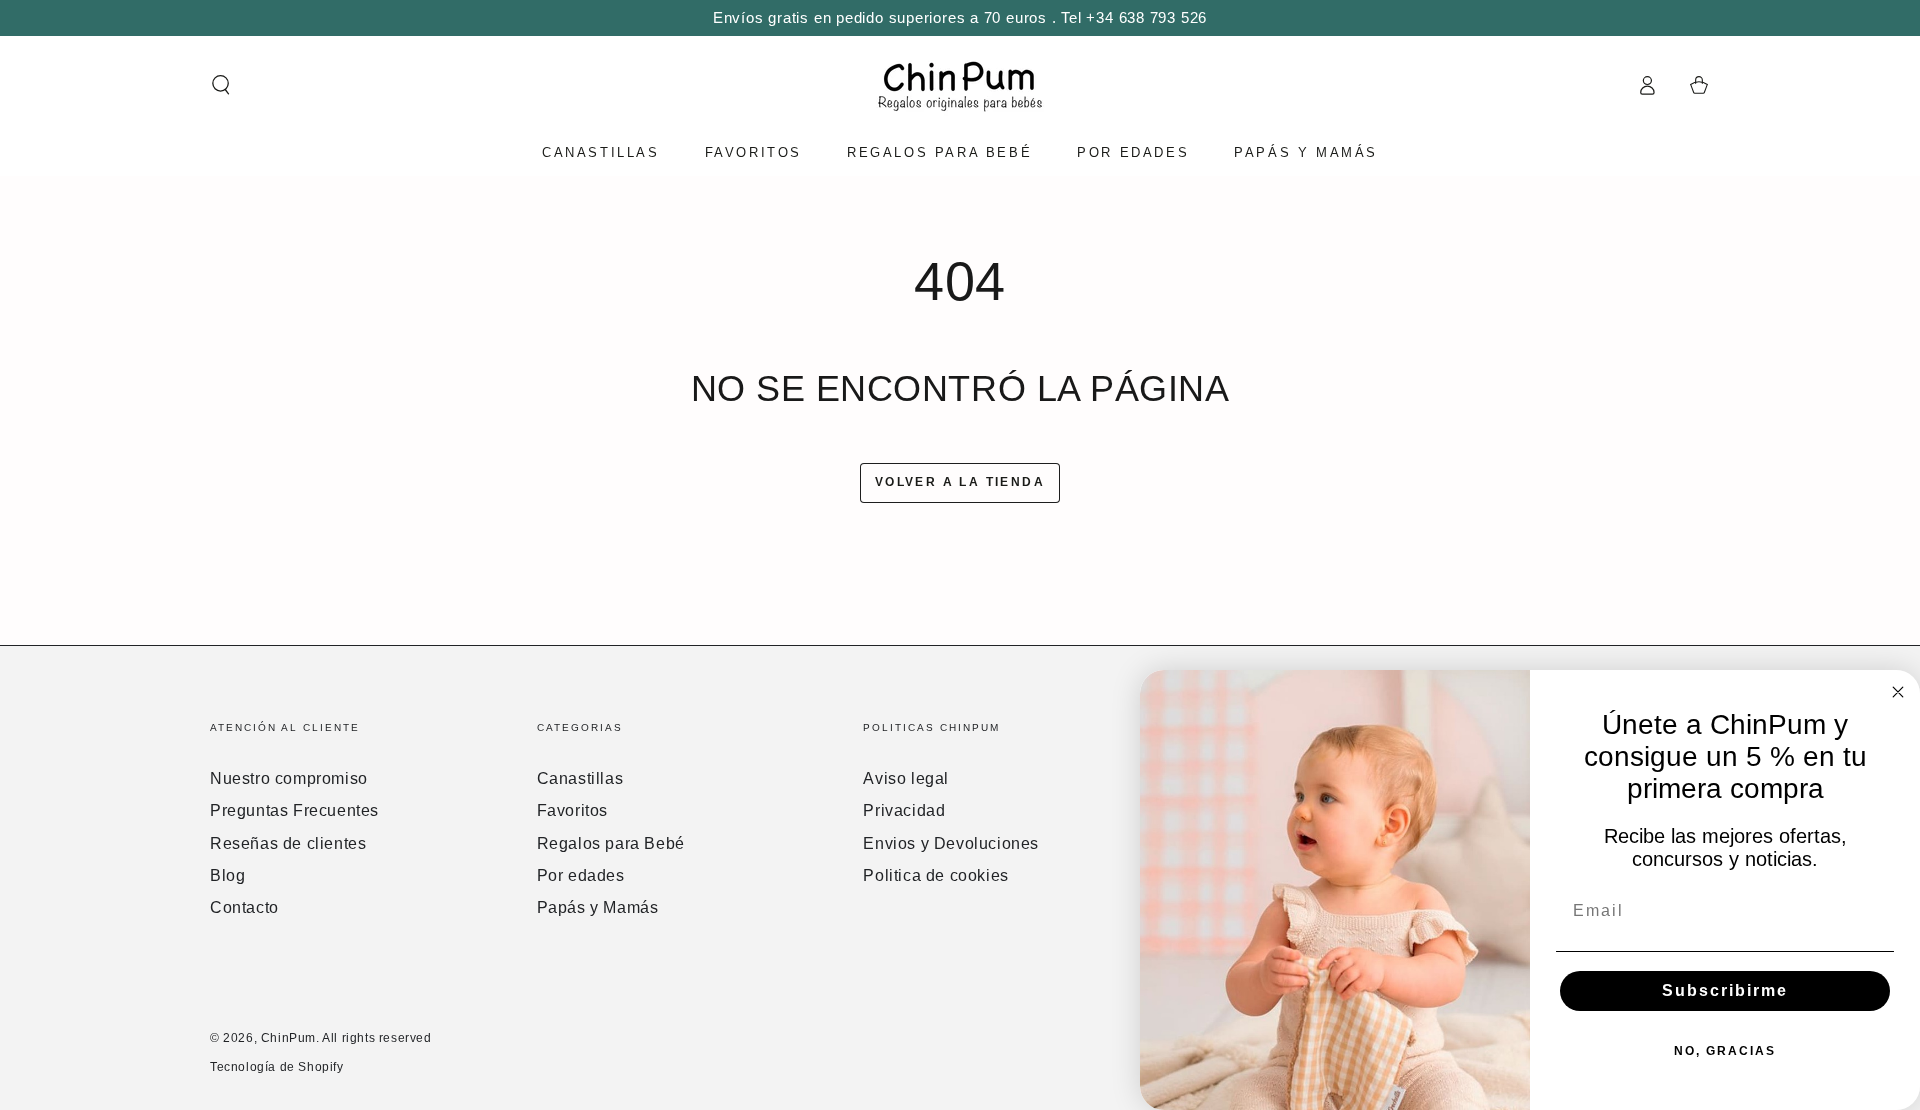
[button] (221, 85)
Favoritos (572, 810)
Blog (227, 875)
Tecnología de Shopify (277, 1067)
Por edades (581, 875)
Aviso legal (906, 778)
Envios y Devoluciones (951, 843)
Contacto (244, 907)
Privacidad (904, 810)
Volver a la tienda (960, 482)
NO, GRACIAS (1725, 1051)
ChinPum (288, 1038)
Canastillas (580, 778)
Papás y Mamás (598, 907)
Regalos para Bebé (611, 843)
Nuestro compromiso (289, 778)
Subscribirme (1725, 990)
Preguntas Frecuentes (294, 810)
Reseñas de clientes (288, 843)
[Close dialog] (1898, 692)
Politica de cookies (935, 875)
